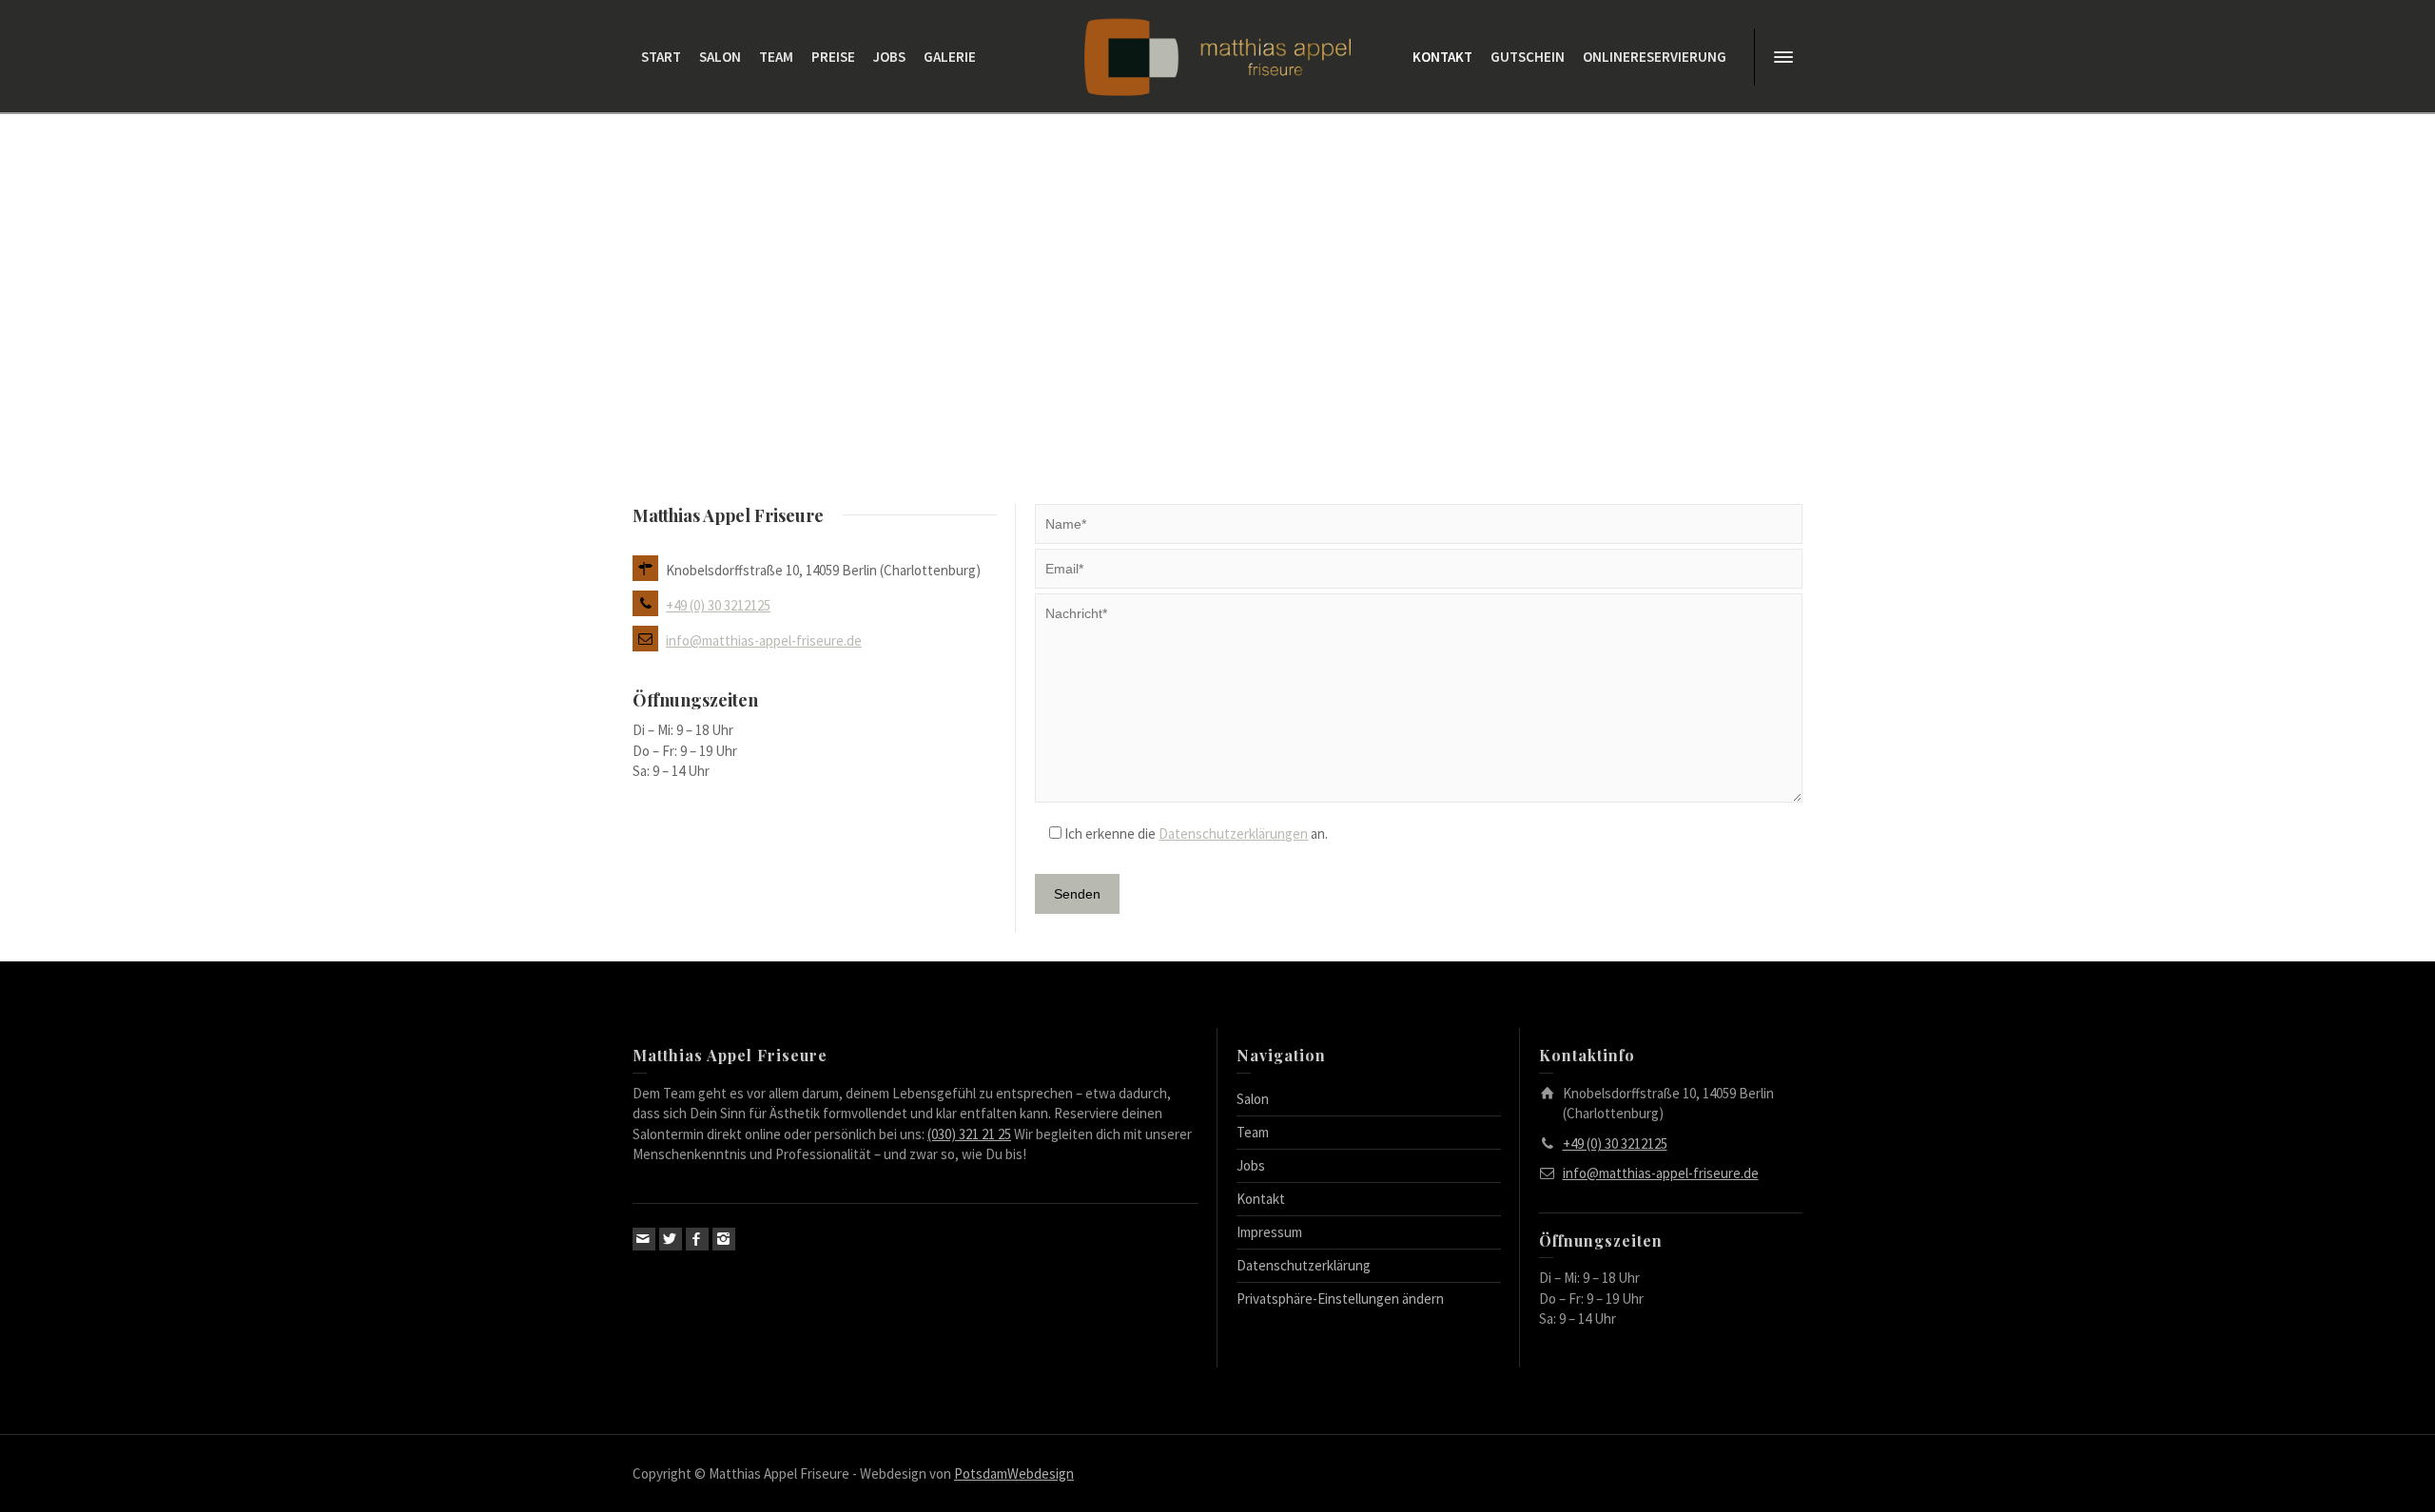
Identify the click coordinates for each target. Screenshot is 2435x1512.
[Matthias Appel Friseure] (1217, 56)
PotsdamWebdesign (1014, 1473)
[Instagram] (724, 1239)
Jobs (1251, 1165)
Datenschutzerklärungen (1233, 834)
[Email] (644, 1239)
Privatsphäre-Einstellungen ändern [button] (1340, 1299)
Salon (1253, 1099)
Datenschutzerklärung (1304, 1265)
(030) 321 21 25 (969, 1134)
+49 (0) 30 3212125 (718, 605)
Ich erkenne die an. (1195, 834)
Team (1253, 1132)
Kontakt (1261, 1199)
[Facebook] (697, 1239)
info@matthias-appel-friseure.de (764, 640)
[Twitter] (671, 1239)
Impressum (1269, 1232)
